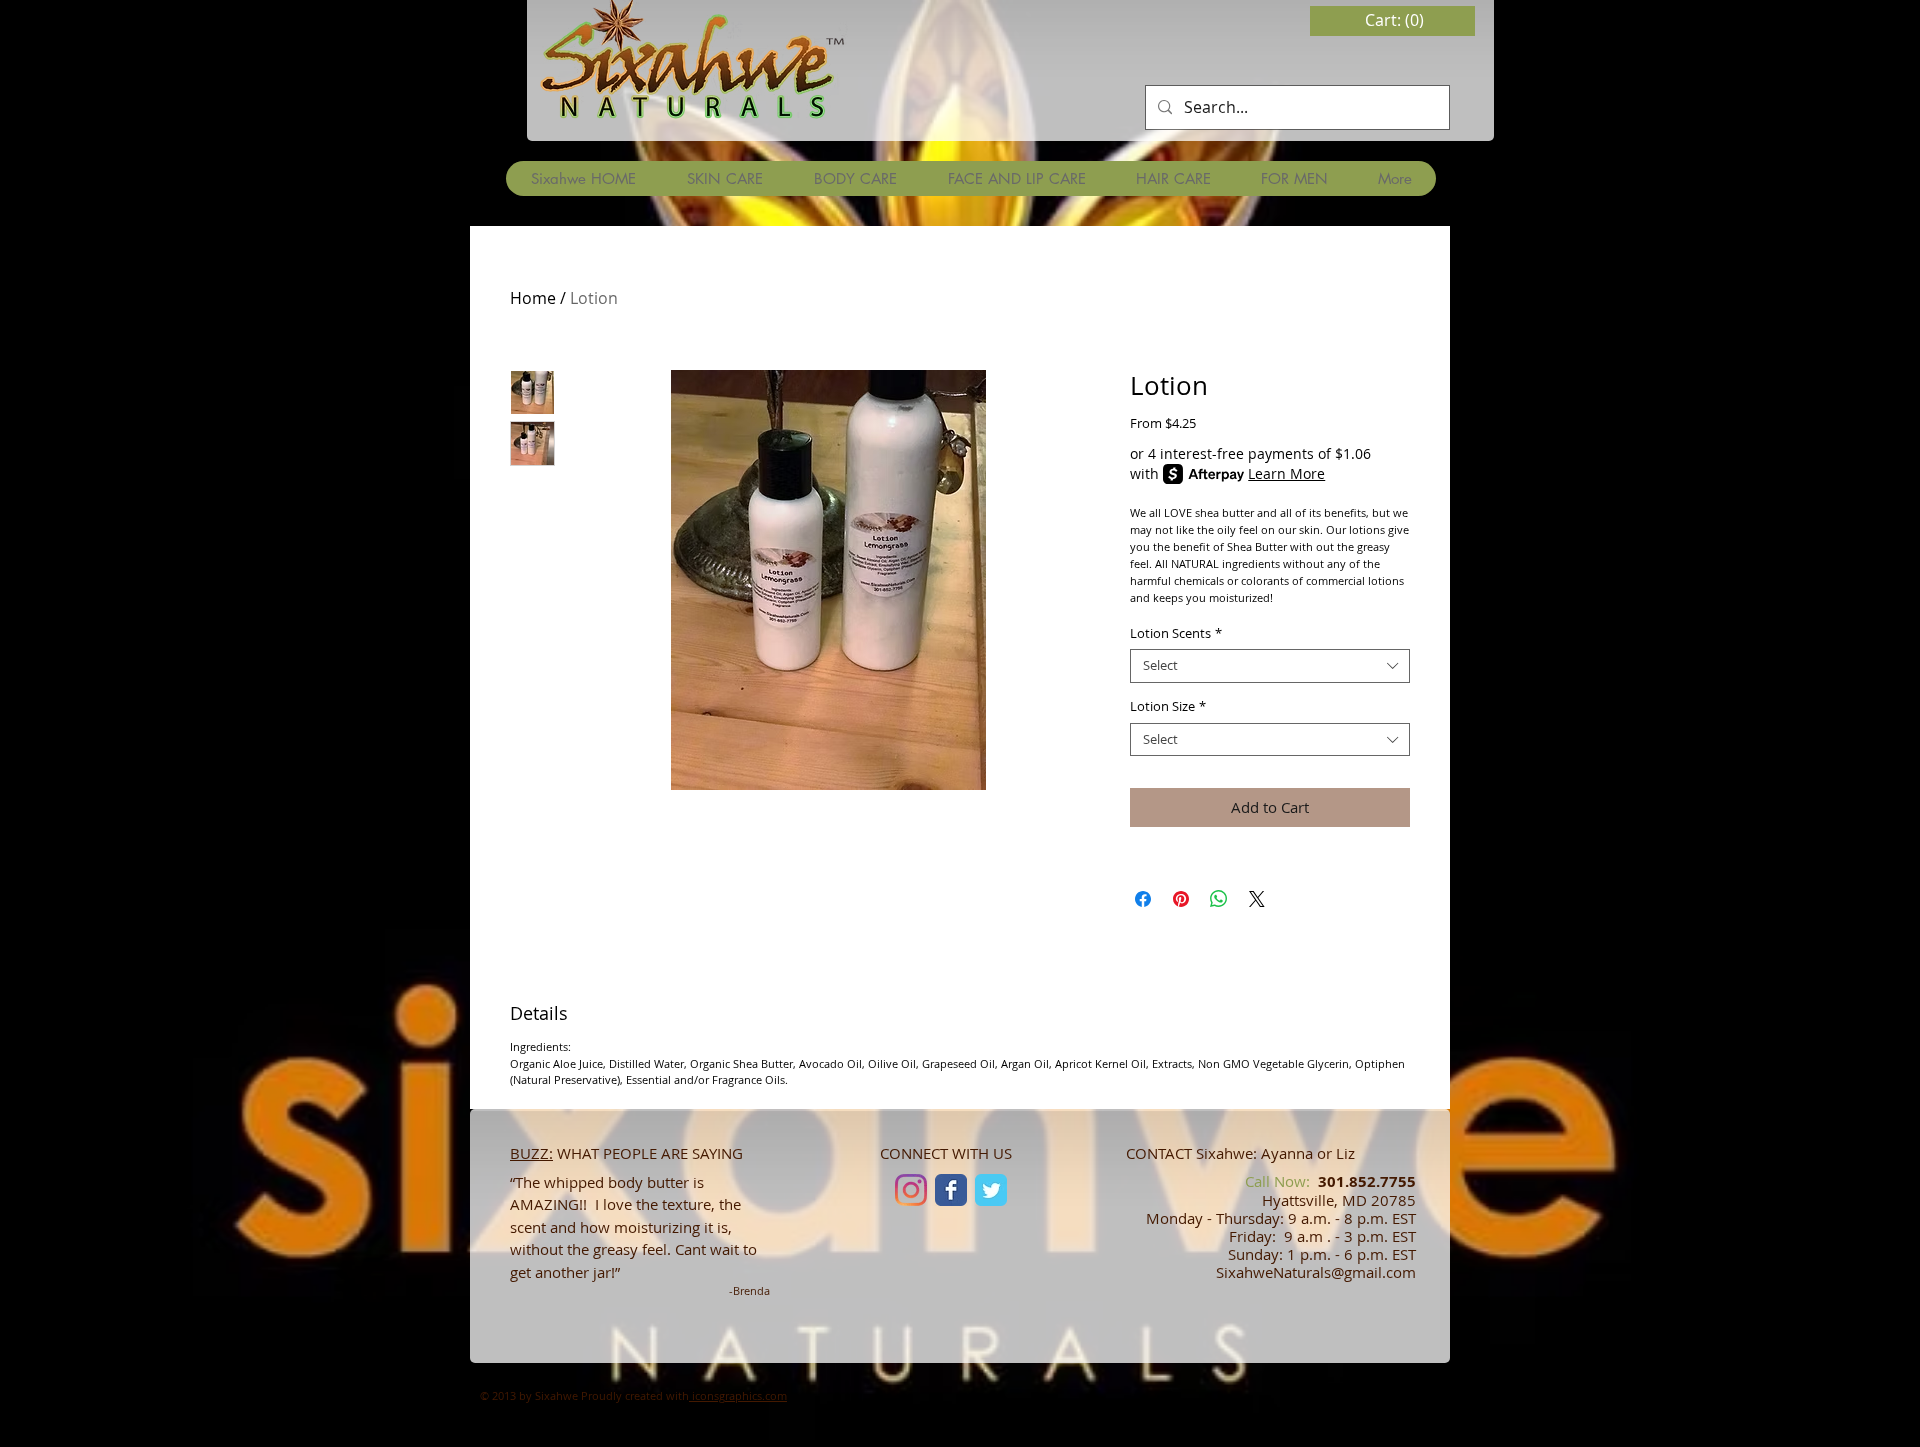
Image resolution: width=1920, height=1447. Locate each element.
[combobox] (1270, 666)
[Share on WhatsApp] (1219, 899)
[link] (1396, 20)
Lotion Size (1168, 707)
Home (533, 298)
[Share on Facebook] (1143, 899)
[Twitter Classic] (991, 1190)
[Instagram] (911, 1190)
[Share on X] (1257, 899)
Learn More (1286, 473)
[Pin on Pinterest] (1181, 899)
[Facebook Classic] (951, 1190)
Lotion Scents (1176, 634)
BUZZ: (531, 1153)
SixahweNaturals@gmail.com (1316, 1272)
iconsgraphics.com (738, 1395)
